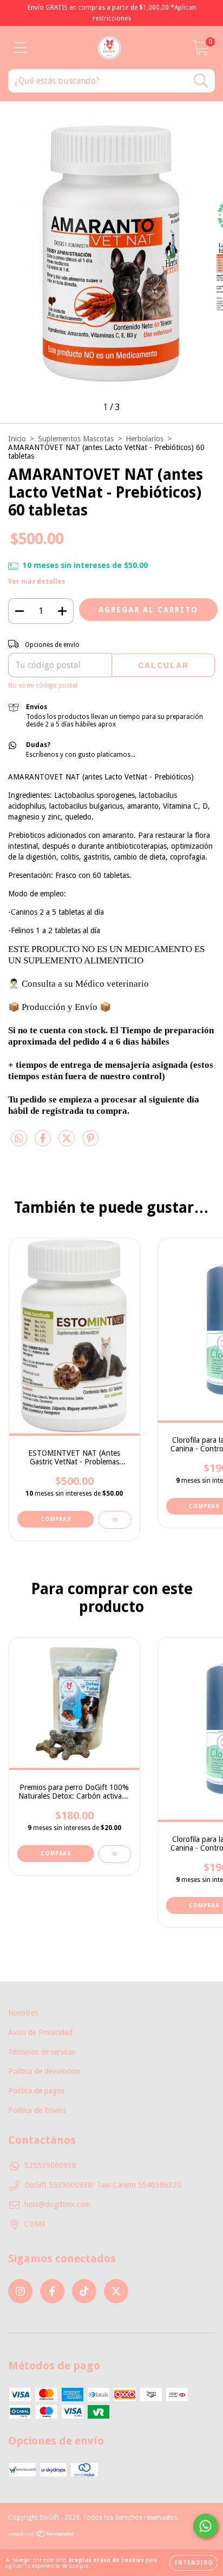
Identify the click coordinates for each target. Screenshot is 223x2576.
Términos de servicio (42, 2052)
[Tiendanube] (42, 2535)
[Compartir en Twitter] (68, 1143)
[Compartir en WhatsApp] (19, 1138)
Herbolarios (145, 439)
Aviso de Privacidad (40, 2032)
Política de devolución (44, 2071)
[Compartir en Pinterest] (90, 1143)
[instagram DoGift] (20, 2291)
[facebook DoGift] (52, 2291)
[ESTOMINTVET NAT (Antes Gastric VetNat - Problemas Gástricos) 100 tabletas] (114, 1520)
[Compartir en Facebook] (44, 1143)
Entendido (194, 2563)
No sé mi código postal (43, 685)
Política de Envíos (37, 2110)
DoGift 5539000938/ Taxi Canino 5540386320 (103, 2185)
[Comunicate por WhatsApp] (205, 2526)
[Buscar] (201, 81)
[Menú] (20, 48)
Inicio (17, 439)
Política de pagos (36, 2091)
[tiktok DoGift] (84, 2291)
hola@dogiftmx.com (57, 2204)
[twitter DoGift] (116, 2291)
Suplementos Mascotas (76, 439)
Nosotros (23, 2013)
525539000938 (50, 2165)
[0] (201, 51)
